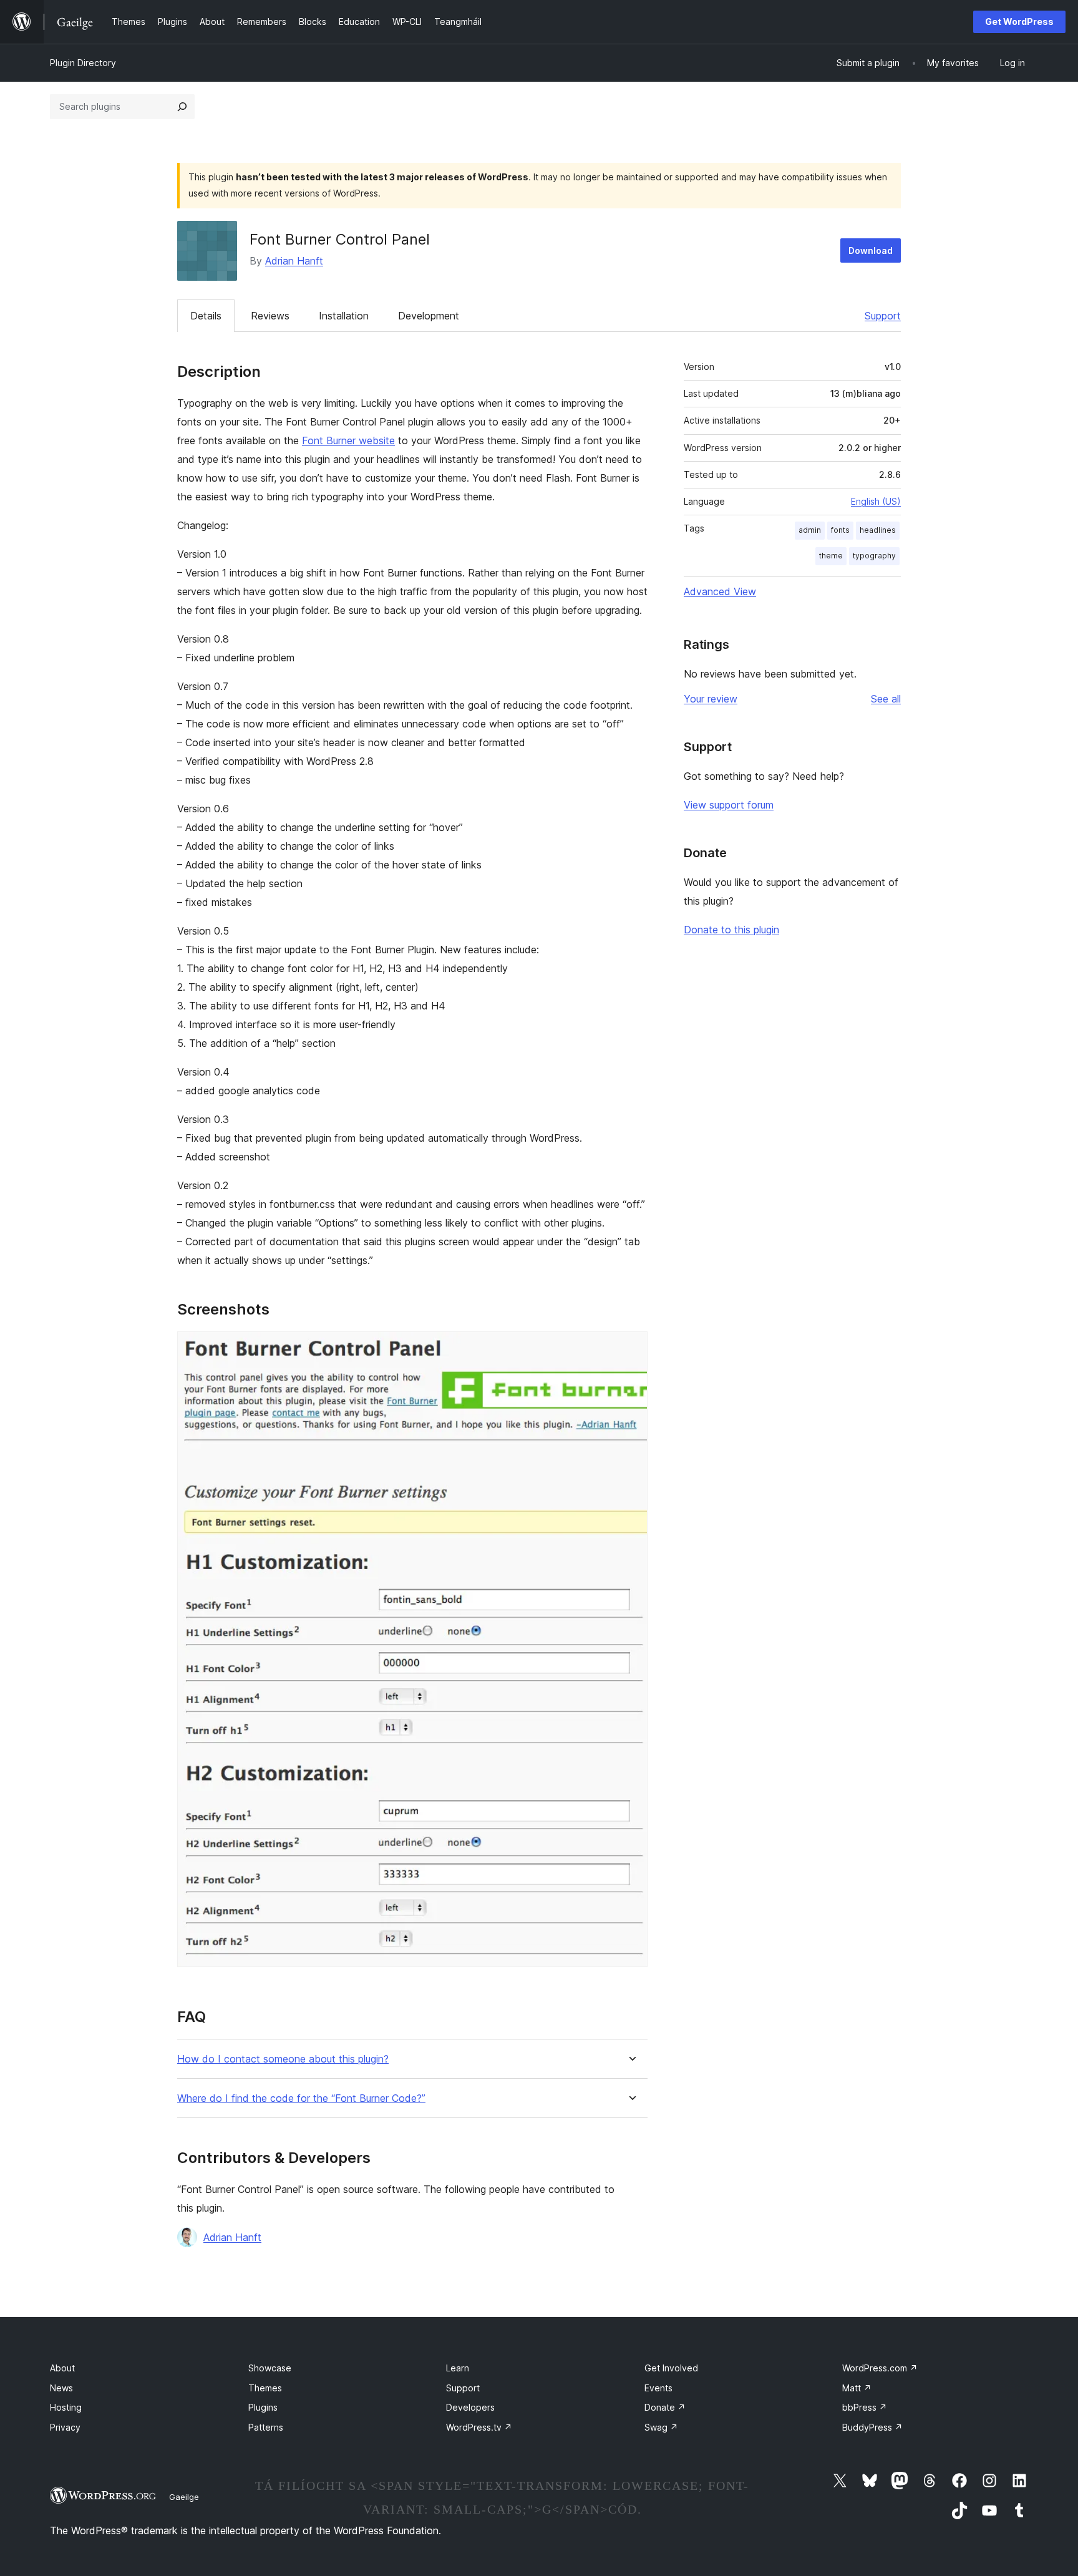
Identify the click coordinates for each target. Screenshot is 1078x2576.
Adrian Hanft (294, 261)
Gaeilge (184, 2497)
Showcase (270, 2368)
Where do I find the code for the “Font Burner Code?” (301, 2098)
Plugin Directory (83, 63)
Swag (661, 2427)
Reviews (270, 316)
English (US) (876, 501)
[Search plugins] (182, 107)
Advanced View (720, 591)
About (62, 2368)
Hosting (66, 2407)
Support (883, 316)
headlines (878, 530)
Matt (857, 2388)
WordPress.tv (479, 2427)
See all (886, 699)
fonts (840, 530)
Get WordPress (1019, 22)
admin (810, 530)
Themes (265, 2388)
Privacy (65, 2427)
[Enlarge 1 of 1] (631, 1348)
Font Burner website (348, 440)
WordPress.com (880, 2368)
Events (658, 2388)
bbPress (865, 2407)
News (61, 2388)
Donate (665, 2407)
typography (874, 556)
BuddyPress (872, 2427)
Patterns (266, 2427)
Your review (711, 699)
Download (871, 250)
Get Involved (671, 2368)
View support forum (729, 805)
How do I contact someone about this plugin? (283, 2059)
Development (429, 316)
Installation (344, 316)
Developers (470, 2407)
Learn (458, 2368)
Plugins (263, 2407)
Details (206, 316)
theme (831, 556)
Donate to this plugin (731, 930)
